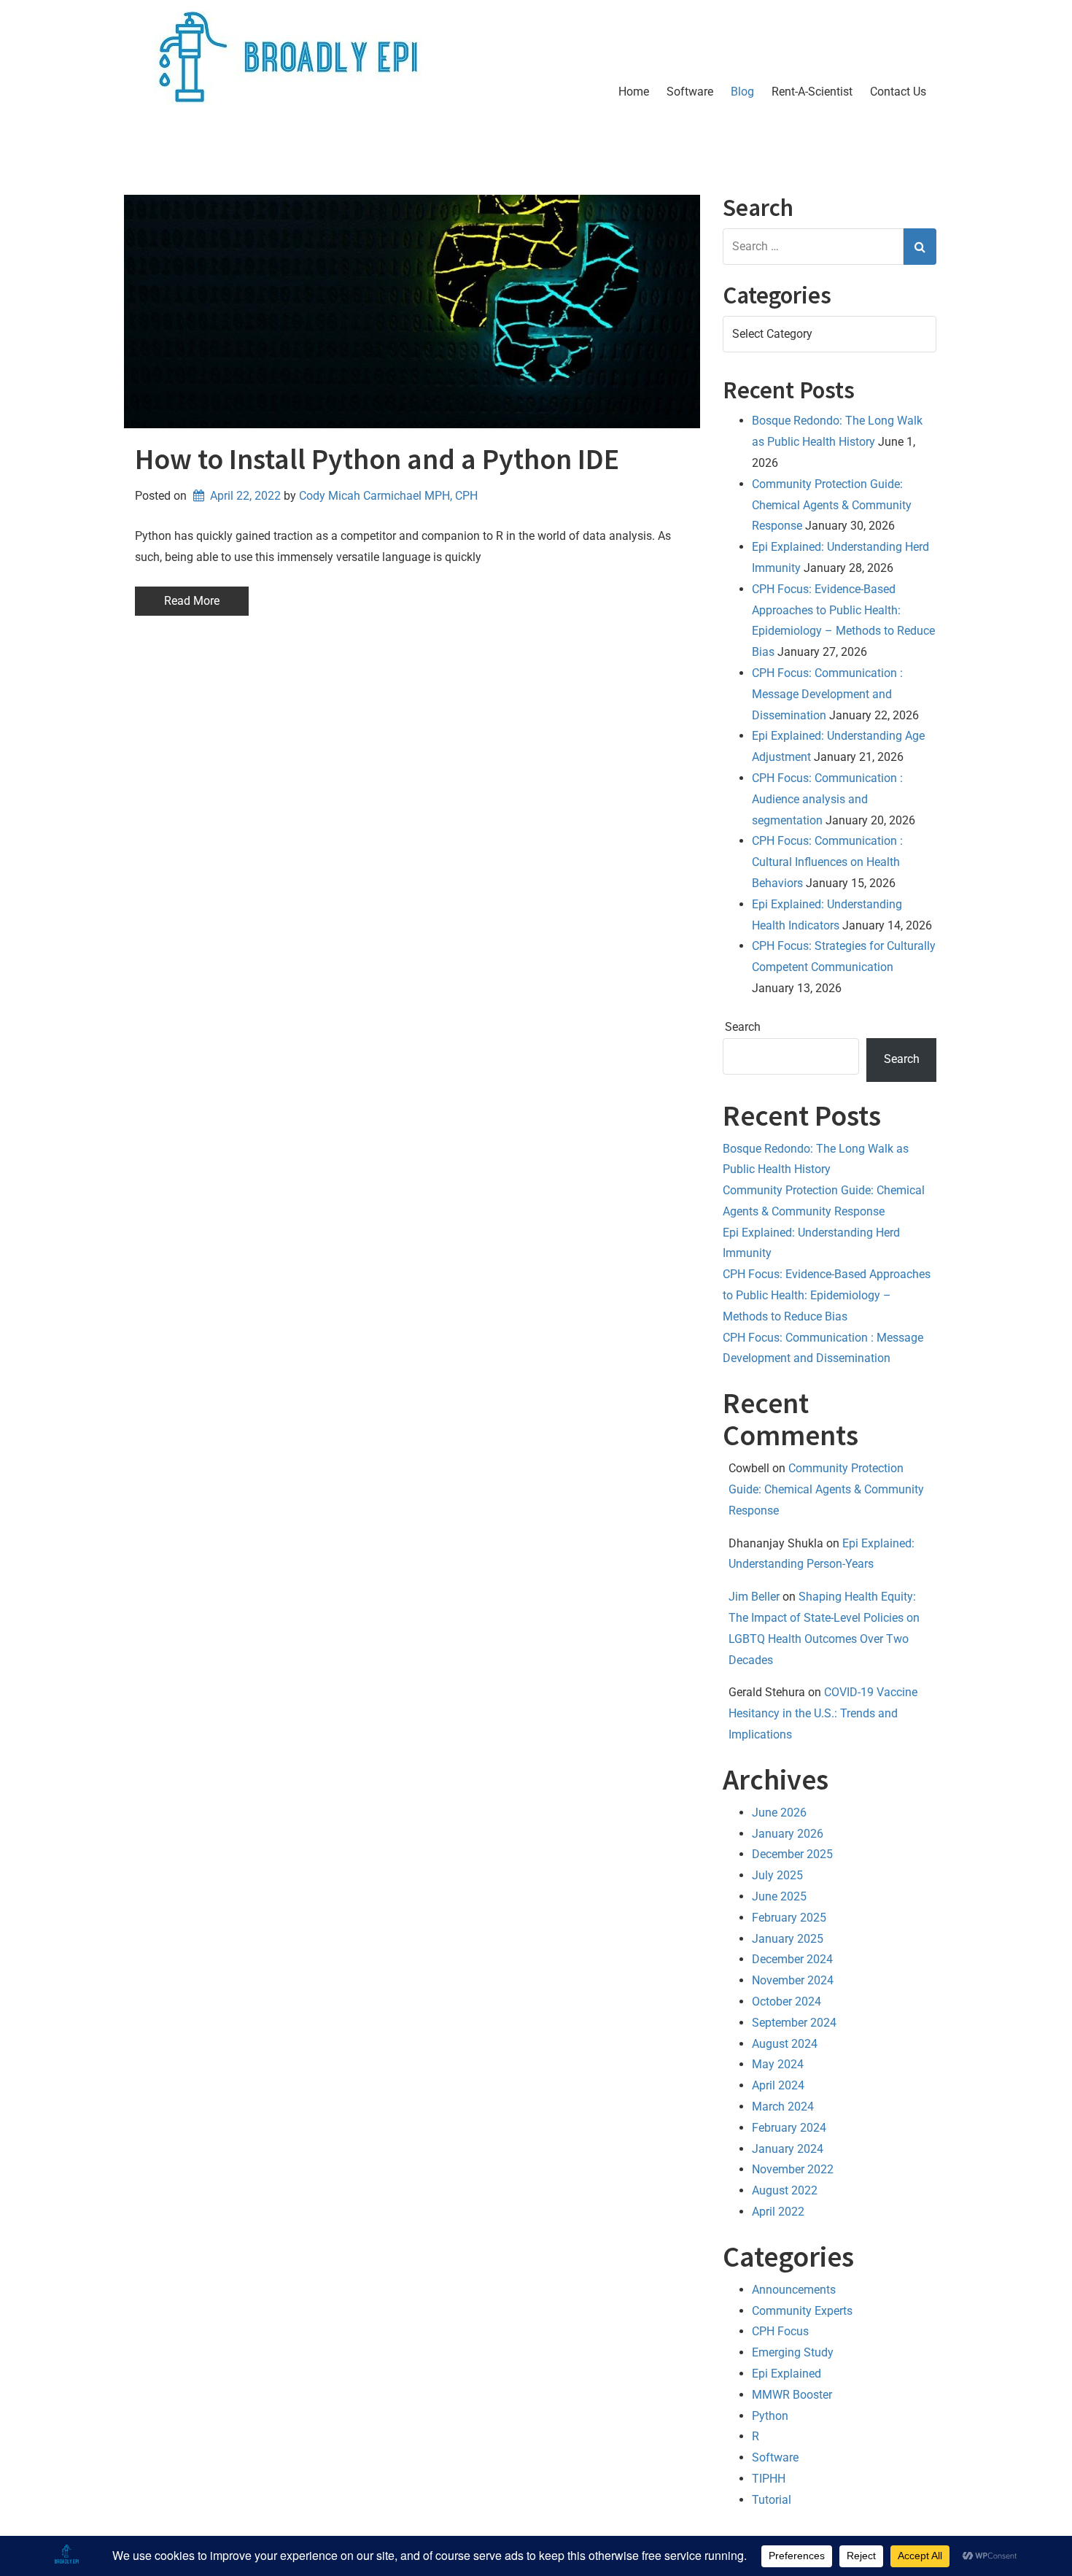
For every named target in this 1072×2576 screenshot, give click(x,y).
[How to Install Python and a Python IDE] (412, 312)
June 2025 (779, 1896)
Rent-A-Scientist (812, 92)
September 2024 (794, 2023)
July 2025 (777, 1875)
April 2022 (778, 2212)
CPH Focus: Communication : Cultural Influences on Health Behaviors (827, 862)
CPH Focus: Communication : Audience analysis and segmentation (827, 799)
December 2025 (792, 1854)
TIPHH (769, 2479)
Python (770, 2416)
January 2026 (788, 1834)
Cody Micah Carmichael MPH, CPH (388, 496)
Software (690, 92)
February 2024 (789, 2128)
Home (634, 92)
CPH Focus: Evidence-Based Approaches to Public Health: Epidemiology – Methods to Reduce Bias (827, 1295)
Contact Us (898, 92)
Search (743, 1027)
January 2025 (788, 1939)
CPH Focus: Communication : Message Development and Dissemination (827, 694)
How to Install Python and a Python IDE (377, 459)
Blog (742, 92)
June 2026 (779, 1813)
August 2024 (785, 2044)
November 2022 (793, 2169)
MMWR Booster (792, 2395)
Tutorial (772, 2500)
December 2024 (792, 1959)
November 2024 (793, 1980)
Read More (192, 601)
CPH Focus (780, 2331)
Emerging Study (793, 2352)
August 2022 (785, 2190)
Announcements (794, 2290)
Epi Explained (786, 2374)
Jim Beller (754, 1597)
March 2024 (783, 2107)
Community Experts (802, 2311)
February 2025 (789, 1918)
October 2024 (786, 2001)
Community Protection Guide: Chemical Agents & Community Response (832, 505)
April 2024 (778, 2085)
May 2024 (778, 2064)
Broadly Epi (227, 149)
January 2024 (788, 2149)
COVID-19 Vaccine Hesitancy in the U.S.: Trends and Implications (823, 1713)
